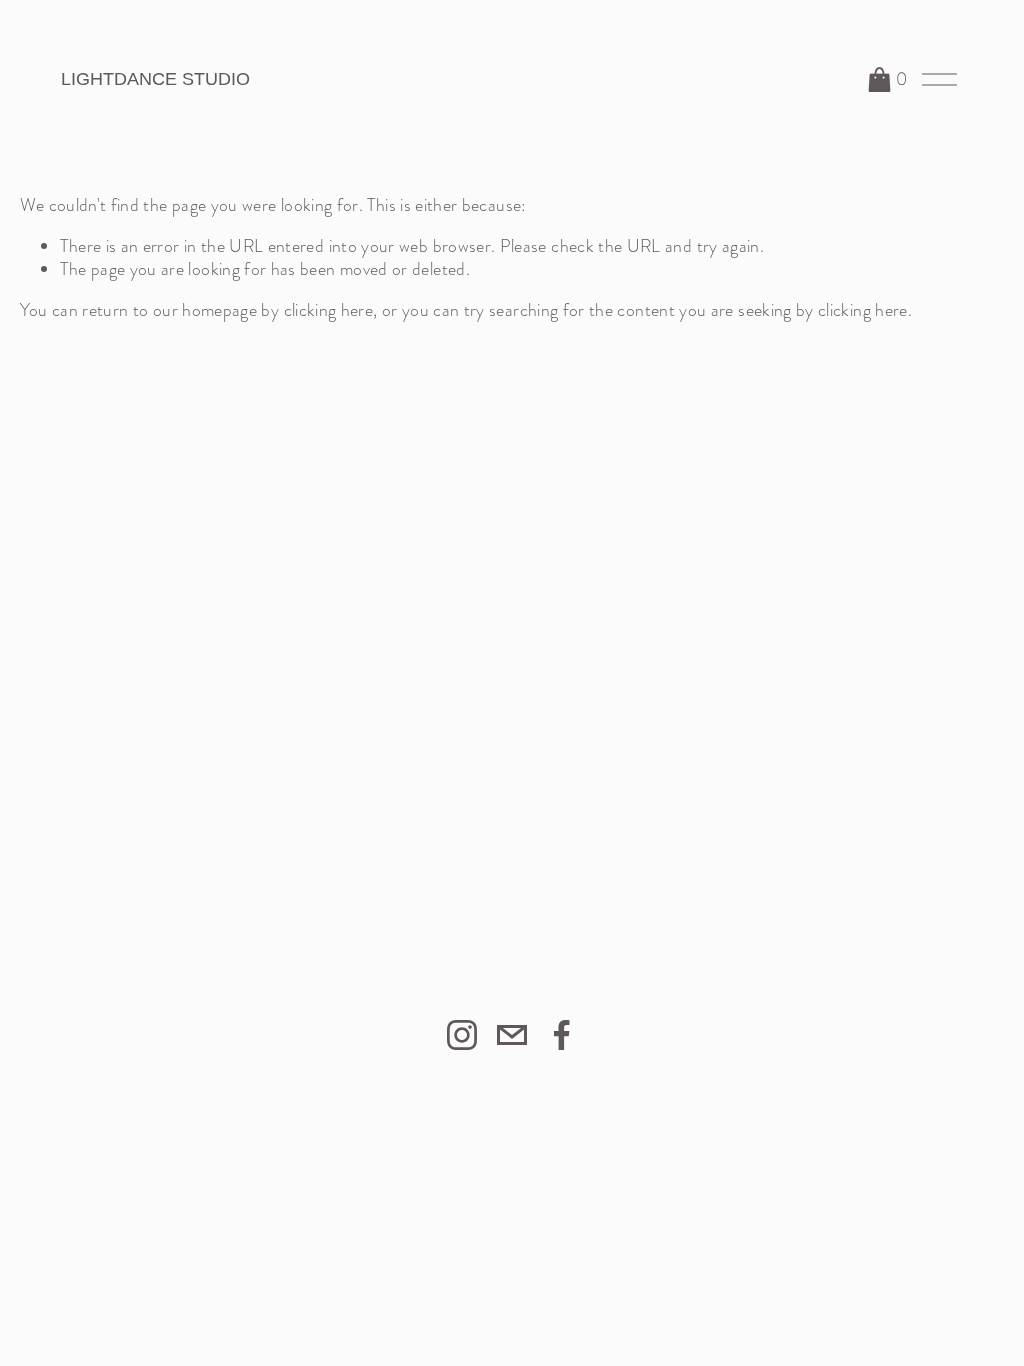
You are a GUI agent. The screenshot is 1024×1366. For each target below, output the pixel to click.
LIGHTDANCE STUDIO (155, 79)
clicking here (329, 310)
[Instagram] (462, 1035)
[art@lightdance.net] (512, 1035)
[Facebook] (562, 1035)
